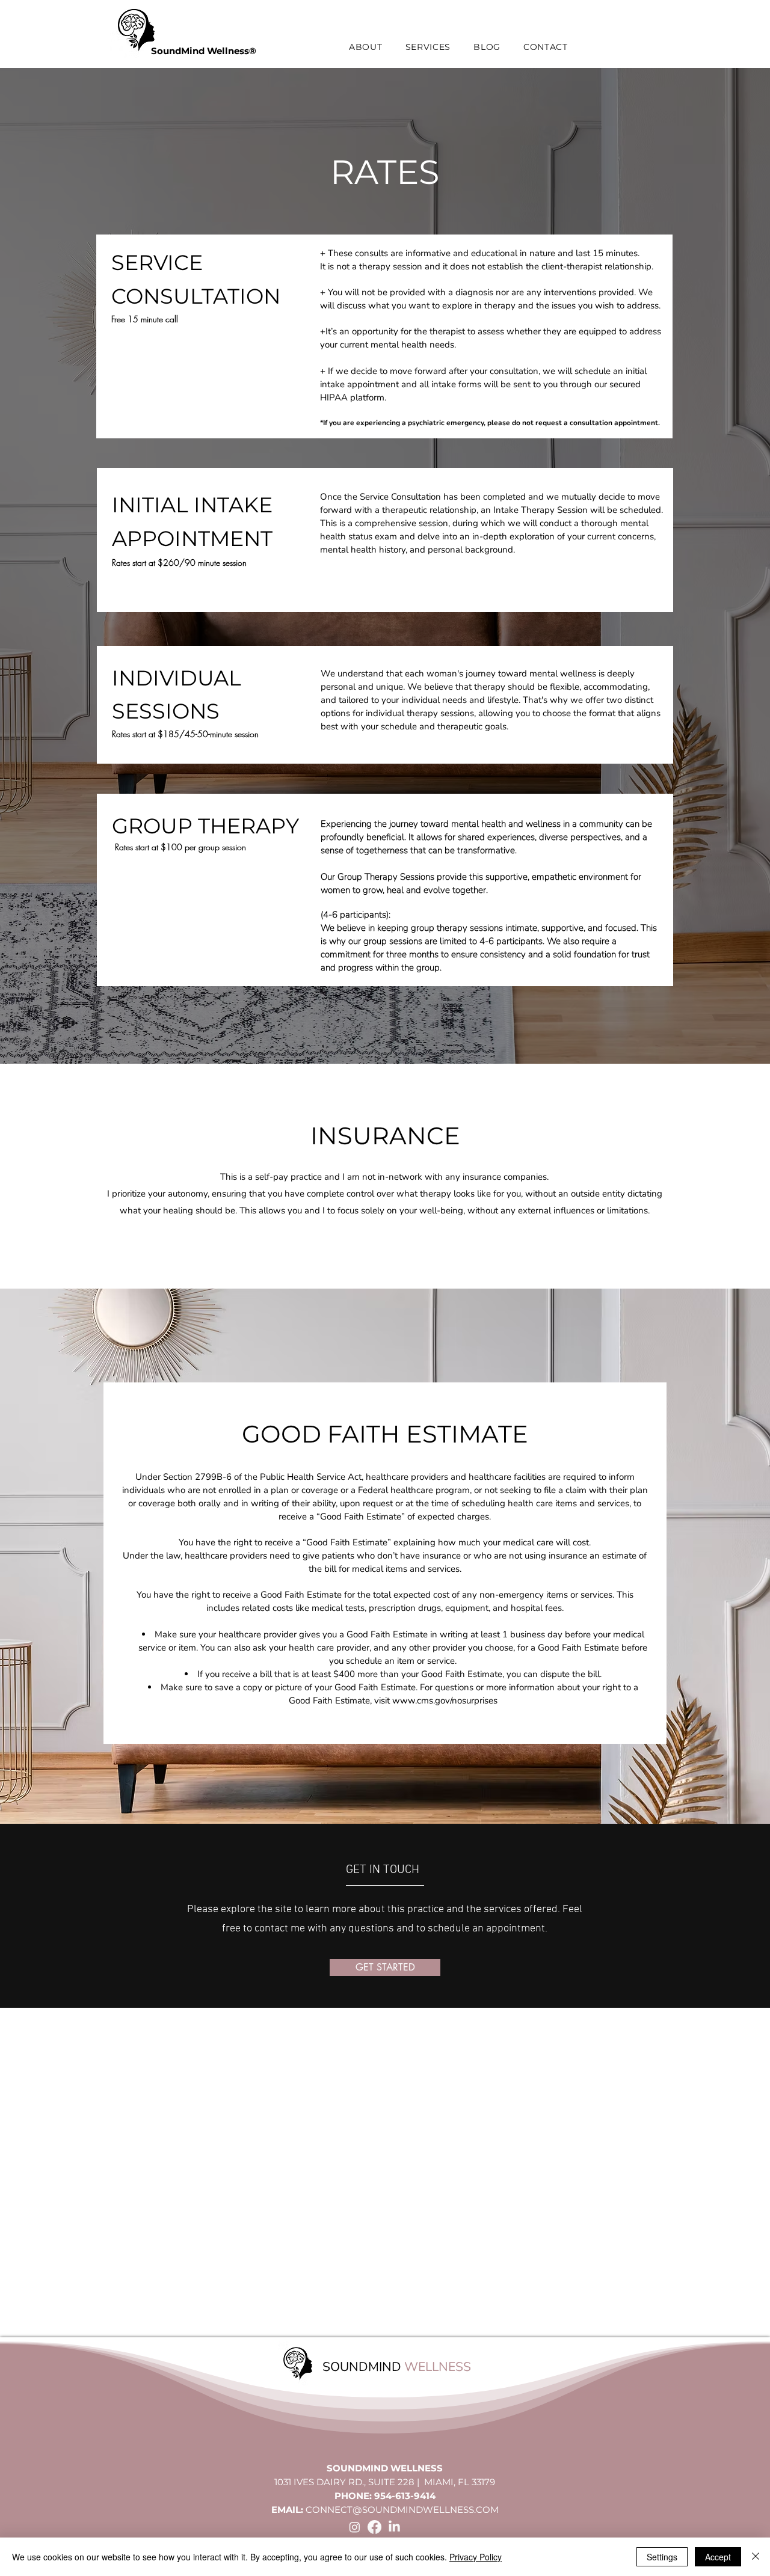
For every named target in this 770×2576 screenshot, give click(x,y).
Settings (662, 2557)
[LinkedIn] (394, 2527)
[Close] (756, 2557)
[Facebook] (374, 2527)
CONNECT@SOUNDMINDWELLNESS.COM (402, 2510)
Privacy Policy (476, 2557)
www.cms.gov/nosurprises (445, 1700)
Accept (718, 2557)
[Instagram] (355, 2527)
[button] (366, 47)
